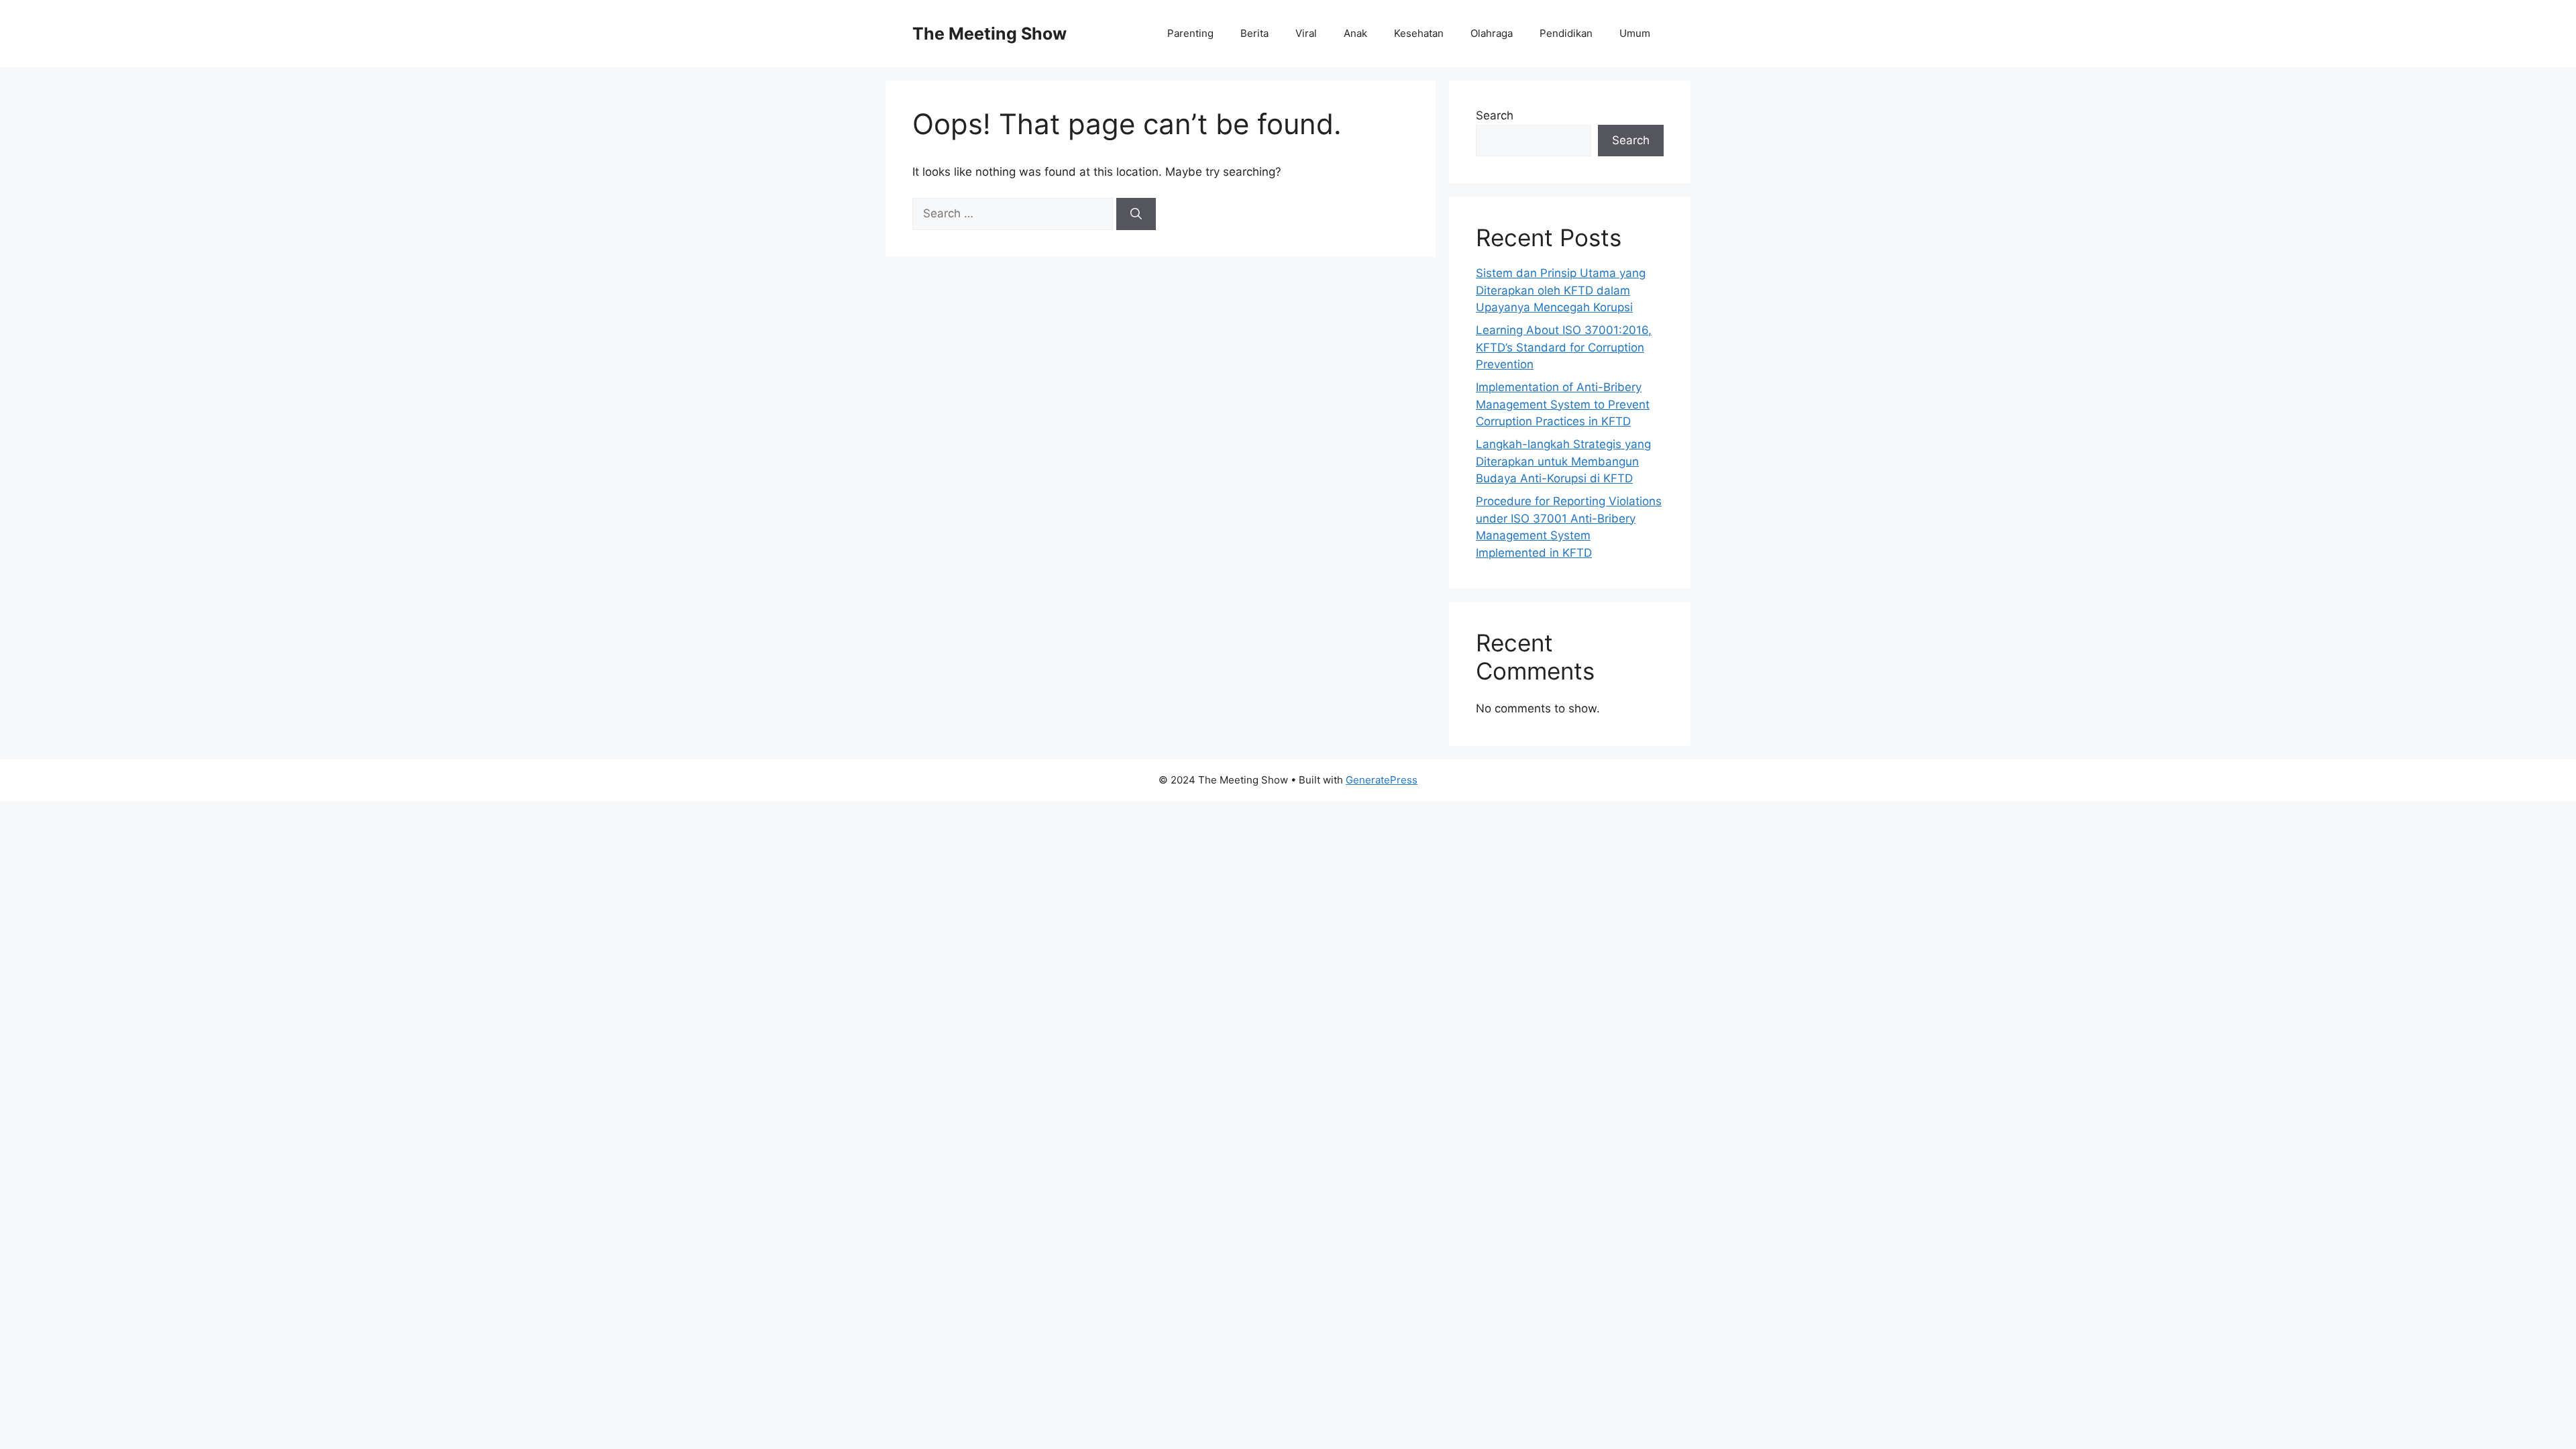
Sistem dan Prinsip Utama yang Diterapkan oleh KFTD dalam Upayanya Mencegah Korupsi (1561, 290)
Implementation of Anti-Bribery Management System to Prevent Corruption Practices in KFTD (1563, 404)
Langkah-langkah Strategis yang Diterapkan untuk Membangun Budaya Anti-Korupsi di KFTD (1563, 461)
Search (1495, 115)
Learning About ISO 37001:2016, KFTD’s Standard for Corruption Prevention (1564, 347)
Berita (1254, 33)
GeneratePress (1382, 780)
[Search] (1136, 214)
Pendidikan (1566, 33)
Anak (1355, 33)
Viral (1306, 33)
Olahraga (1492, 33)
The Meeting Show (989, 34)
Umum (1635, 33)
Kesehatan (1419, 33)
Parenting (1190, 33)
